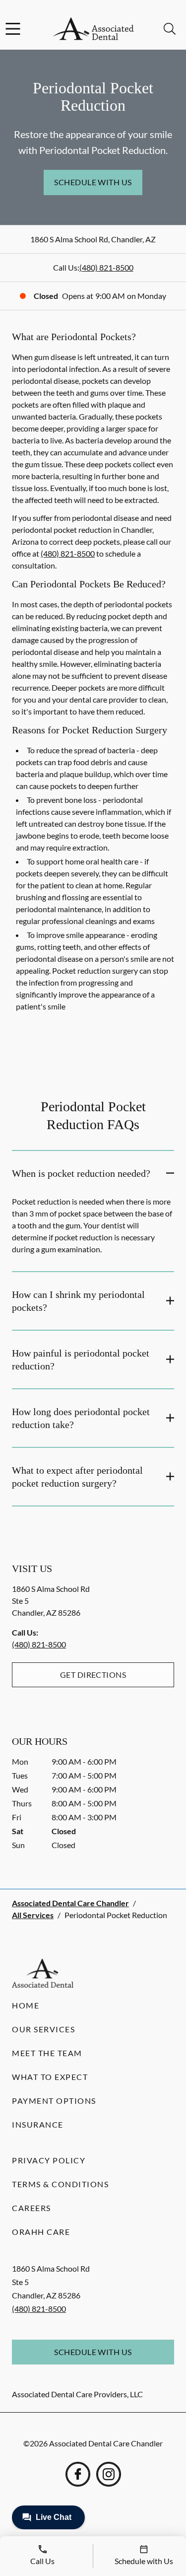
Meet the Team (47, 2053)
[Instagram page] (109, 2474)
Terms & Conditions (60, 2184)
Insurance (38, 2124)
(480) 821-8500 (106, 267)
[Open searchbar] (170, 29)
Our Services (43, 2029)
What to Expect (50, 2077)
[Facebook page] (78, 2474)
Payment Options (54, 2101)
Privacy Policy (49, 2160)
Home (26, 2005)
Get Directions (93, 1675)
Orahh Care (41, 2232)
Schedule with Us (93, 182)
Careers (31, 2208)
